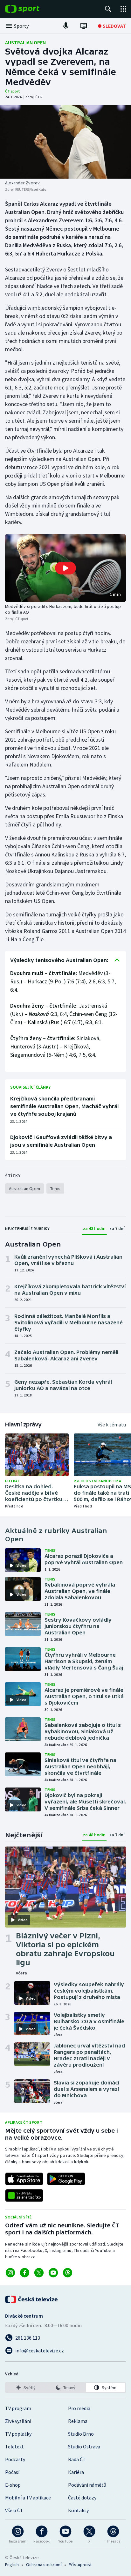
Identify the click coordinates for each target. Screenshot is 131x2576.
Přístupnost (80, 2565)
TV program (18, 2408)
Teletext (14, 2446)
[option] (26, 2387)
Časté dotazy (82, 2498)
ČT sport (13, 91)
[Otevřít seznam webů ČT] (123, 9)
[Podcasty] (66, 26)
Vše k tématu (112, 1425)
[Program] (84, 26)
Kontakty (78, 2510)
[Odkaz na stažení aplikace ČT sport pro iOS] (24, 2179)
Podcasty (15, 2459)
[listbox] (65, 2387)
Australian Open (25, 42)
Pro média (79, 2408)
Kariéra (76, 2472)
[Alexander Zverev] (65, 142)
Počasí (12, 2472)
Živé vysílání (18, 2421)
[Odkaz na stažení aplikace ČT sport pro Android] (66, 2179)
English (12, 2565)
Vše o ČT (14, 2510)
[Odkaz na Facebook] (25, 2273)
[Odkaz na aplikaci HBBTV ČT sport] (24, 2195)
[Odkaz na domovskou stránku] (32, 9)
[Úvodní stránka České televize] (32, 2299)
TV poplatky (18, 2434)
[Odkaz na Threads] (68, 2273)
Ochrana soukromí (44, 2565)
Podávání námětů (87, 2485)
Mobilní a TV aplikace (28, 2498)
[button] (65, 568)
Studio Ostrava (84, 2446)
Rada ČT (77, 2459)
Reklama (78, 2421)
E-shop (13, 2485)
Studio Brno (81, 2434)
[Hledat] (108, 9)
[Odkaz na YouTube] (53, 2273)
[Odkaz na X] (39, 2273)
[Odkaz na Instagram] (10, 2273)
